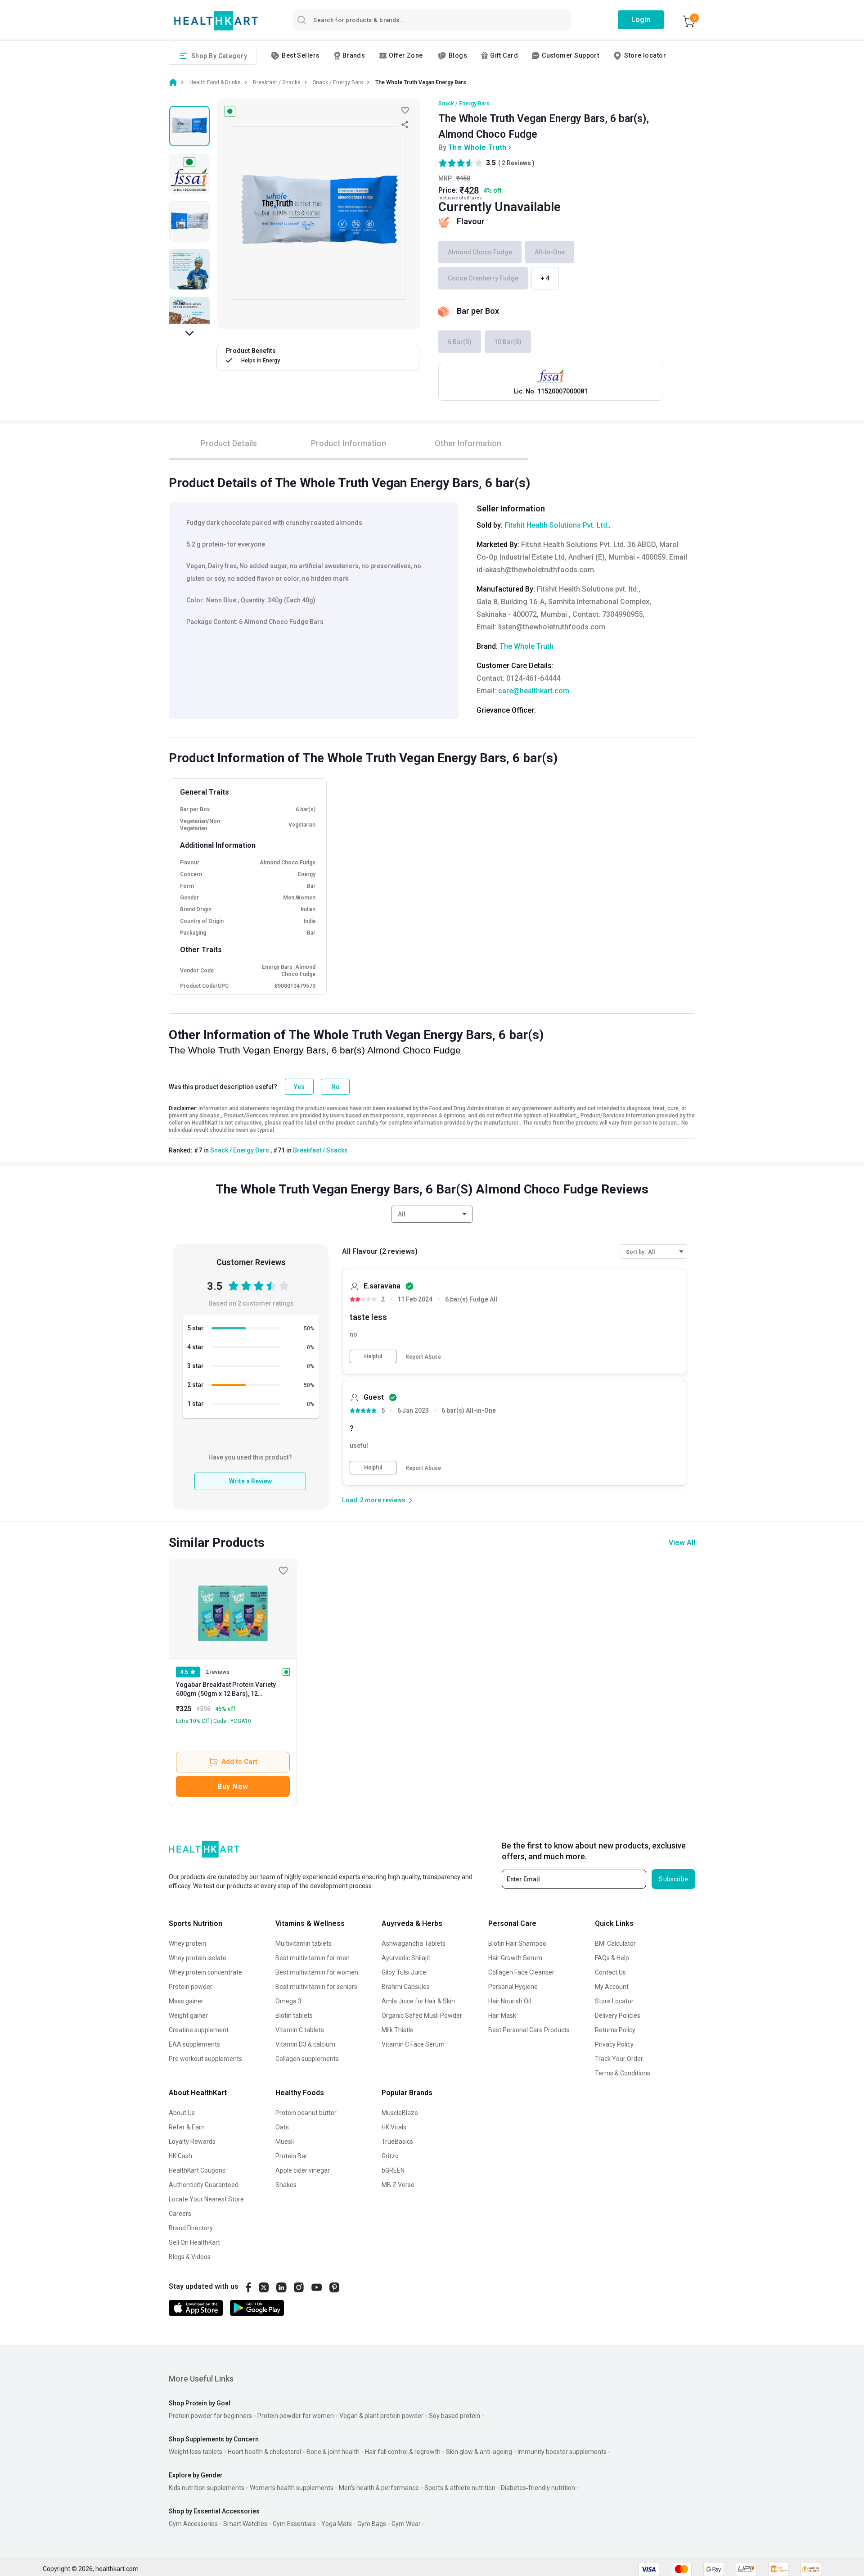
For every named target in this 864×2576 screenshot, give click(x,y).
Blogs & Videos (190, 2257)
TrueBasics (397, 2142)
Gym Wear (406, 2524)
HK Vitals (394, 2127)
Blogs (458, 55)
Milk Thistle (398, 2030)
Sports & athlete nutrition (460, 2488)
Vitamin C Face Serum (413, 2044)
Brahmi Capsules (406, 1987)
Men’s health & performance (379, 2488)
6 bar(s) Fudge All (471, 1299)
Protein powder (191, 1987)
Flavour (471, 221)
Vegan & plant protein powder (381, 2416)
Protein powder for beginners (210, 2416)
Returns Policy (615, 2030)
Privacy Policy (614, 2044)
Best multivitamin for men (313, 1958)
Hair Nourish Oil (510, 2001)
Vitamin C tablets (300, 2030)
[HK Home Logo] (216, 21)
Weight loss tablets (196, 2452)
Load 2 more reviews (374, 1500)
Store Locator (614, 2001)
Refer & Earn (187, 2127)
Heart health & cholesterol (264, 2452)
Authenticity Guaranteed (204, 2185)
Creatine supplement (199, 2030)
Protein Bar (291, 2156)
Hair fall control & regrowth (403, 2452)
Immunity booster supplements (562, 2452)
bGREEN (393, 2170)
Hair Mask (502, 2016)
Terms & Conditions (623, 2073)
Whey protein (187, 1943)
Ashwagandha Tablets (414, 1943)
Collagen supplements (307, 2059)
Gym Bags (372, 2524)
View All (682, 1543)
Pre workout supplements (205, 2059)
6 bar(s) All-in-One (469, 1411)
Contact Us (610, 1972)
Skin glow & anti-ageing (479, 2452)
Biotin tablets (294, 2016)
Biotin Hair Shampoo (517, 1943)
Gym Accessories (193, 2524)
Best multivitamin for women (317, 1972)
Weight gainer (188, 2016)
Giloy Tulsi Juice (404, 1972)
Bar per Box (478, 311)
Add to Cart (239, 1762)
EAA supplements (194, 2044)
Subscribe (673, 1879)
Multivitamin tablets (304, 1943)
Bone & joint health (333, 2452)
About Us (182, 2113)
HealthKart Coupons (197, 2170)
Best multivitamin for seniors (316, 1987)
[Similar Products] (233, 1609)
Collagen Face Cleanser (521, 1972)
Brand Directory (191, 2228)
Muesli (285, 2142)
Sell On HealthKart (194, 2242)
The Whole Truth (477, 147)
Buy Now (233, 1787)
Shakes (286, 2185)
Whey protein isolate (198, 1958)
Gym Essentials (294, 2524)
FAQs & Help (612, 1958)
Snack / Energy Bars (464, 104)
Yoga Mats (337, 2524)
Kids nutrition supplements (207, 2488)
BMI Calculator (615, 1943)
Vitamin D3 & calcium (305, 2044)
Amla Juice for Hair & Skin (418, 2001)
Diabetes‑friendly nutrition (538, 2488)
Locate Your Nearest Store (206, 2199)
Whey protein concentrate (205, 1972)
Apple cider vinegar (303, 2170)
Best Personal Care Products (529, 2030)
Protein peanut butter (306, 2113)
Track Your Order (619, 2059)
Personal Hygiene (513, 1987)
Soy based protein (454, 2416)
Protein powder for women (296, 2416)
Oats (282, 2127)
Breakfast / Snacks (320, 1150)
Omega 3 (288, 2001)
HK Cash (180, 2156)
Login (641, 20)
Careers (180, 2214)
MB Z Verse (398, 2185)
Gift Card (504, 55)
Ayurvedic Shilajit (406, 1958)
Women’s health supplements (292, 2488)
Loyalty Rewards (192, 2142)
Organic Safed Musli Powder (422, 2016)
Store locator (645, 55)
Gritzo (390, 2156)
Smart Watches (245, 2524)
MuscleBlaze (400, 2113)
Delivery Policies (618, 2016)
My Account (612, 1987)
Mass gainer (186, 2001)
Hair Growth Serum (515, 1958)
